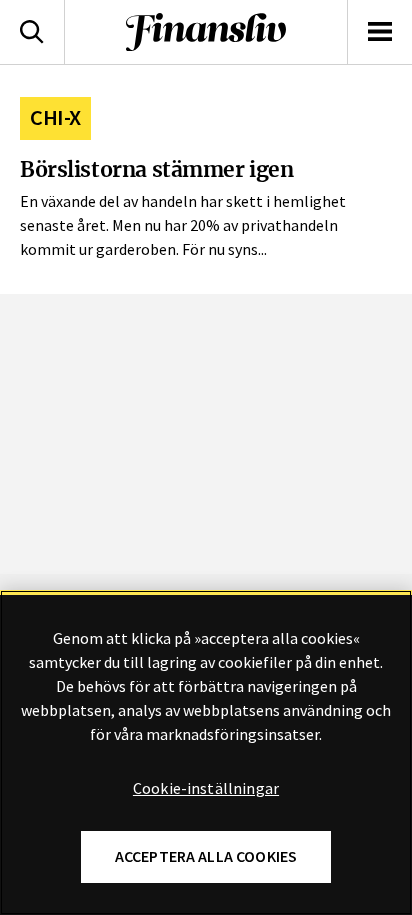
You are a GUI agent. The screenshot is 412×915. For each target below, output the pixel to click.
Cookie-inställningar (206, 789)
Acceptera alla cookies (206, 856)
